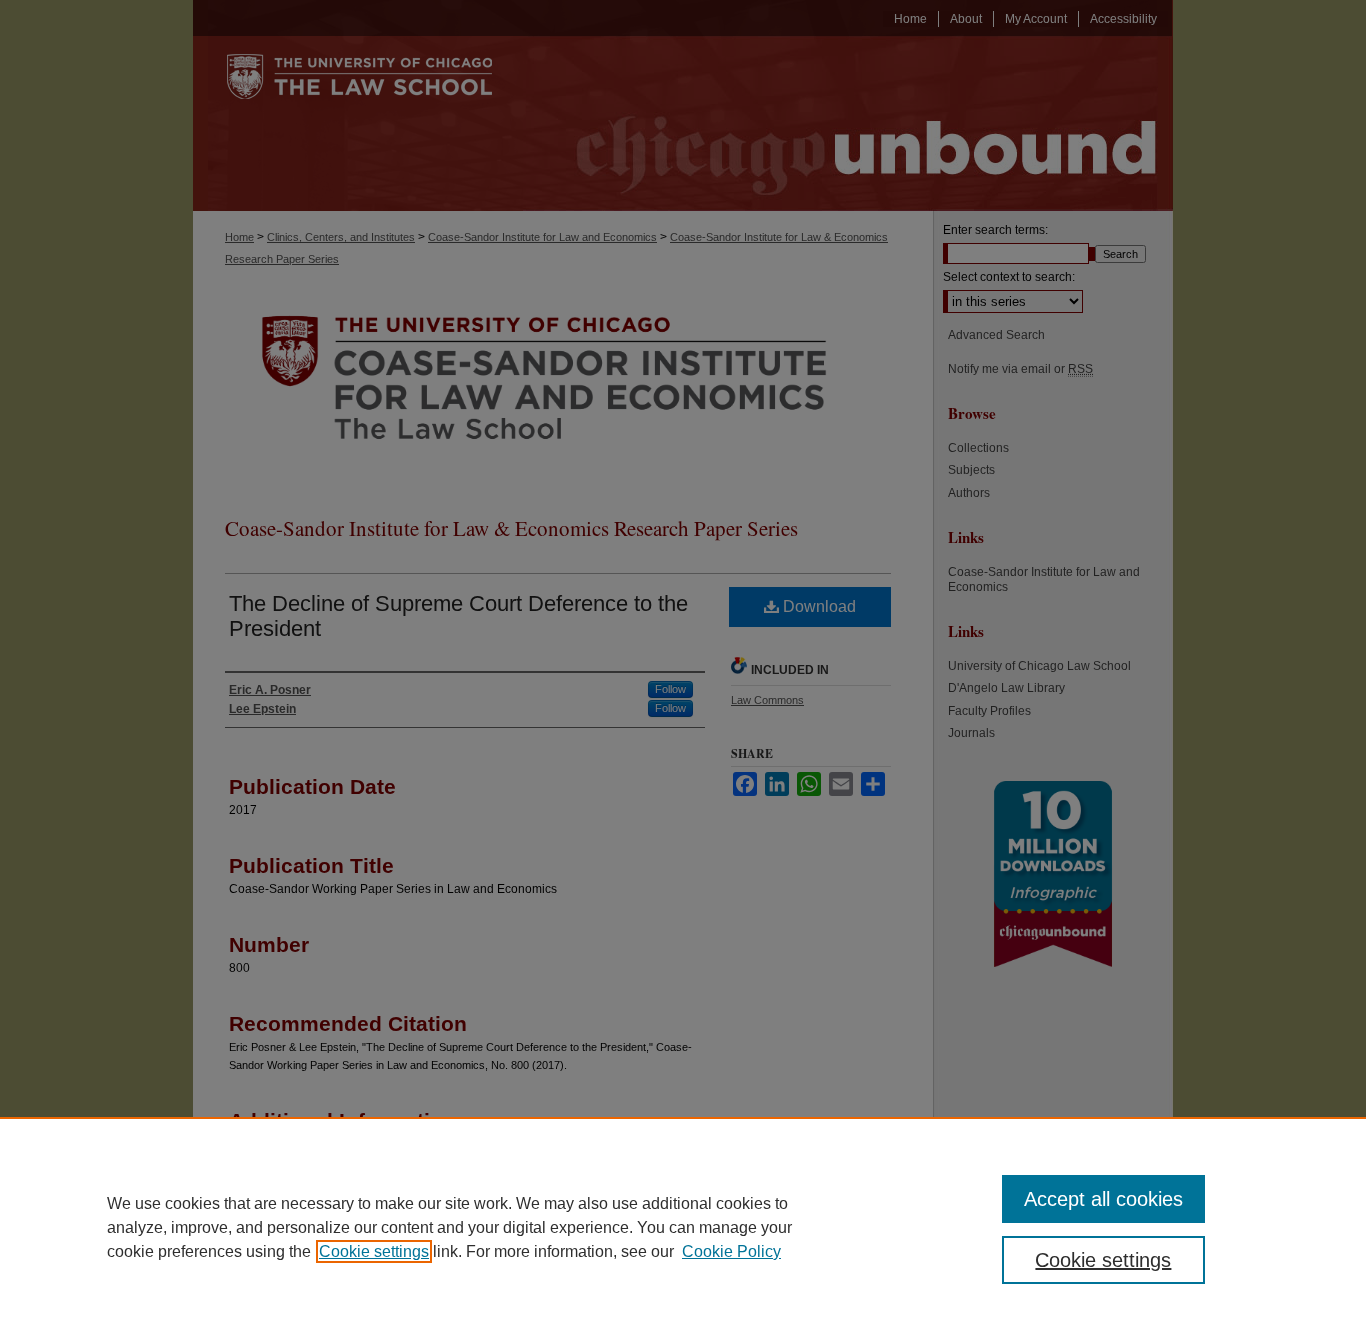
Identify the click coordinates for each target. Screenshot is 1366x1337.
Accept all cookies (1103, 1199)
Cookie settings (374, 1251)
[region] (683, 1227)
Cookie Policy (731, 1251)
